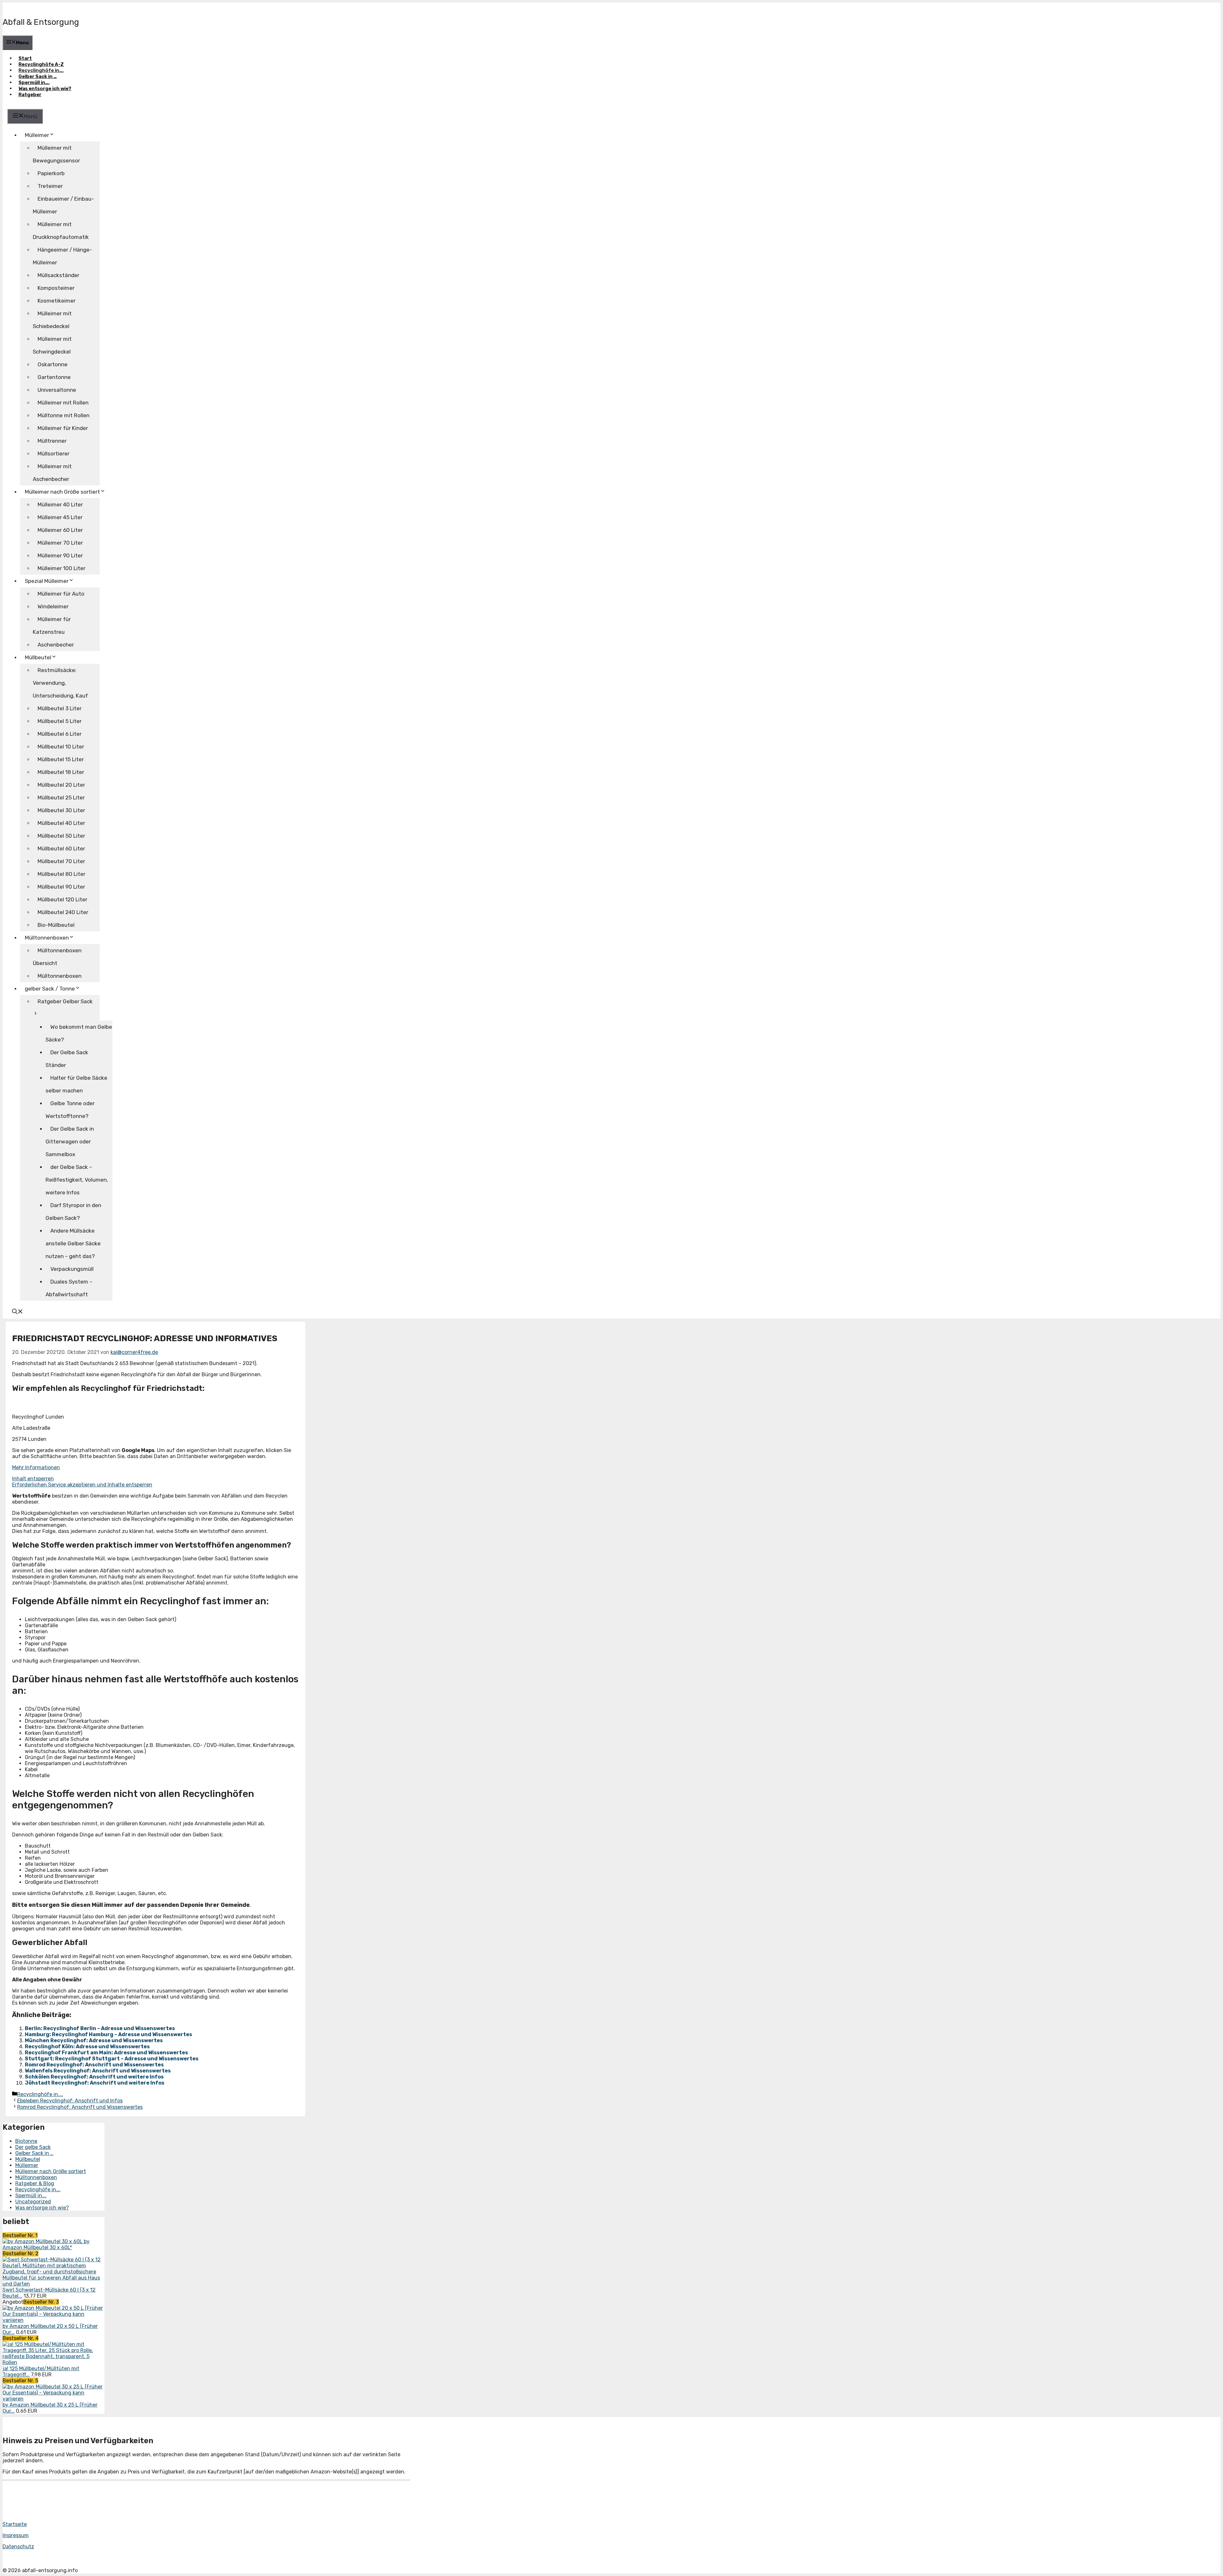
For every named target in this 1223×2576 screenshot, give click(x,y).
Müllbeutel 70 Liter (61, 861)
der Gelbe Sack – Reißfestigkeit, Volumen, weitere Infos (77, 1180)
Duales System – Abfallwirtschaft (69, 1288)
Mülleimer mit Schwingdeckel (52, 345)
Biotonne (26, 2141)
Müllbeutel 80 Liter (61, 874)
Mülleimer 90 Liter (60, 555)
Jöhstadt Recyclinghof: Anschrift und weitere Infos (95, 2083)
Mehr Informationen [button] (36, 1467)
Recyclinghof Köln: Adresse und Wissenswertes (87, 2046)
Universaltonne (57, 390)
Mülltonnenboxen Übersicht (57, 957)
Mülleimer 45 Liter (60, 517)
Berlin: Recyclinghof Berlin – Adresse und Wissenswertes (100, 2028)
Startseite (15, 2524)
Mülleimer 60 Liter (60, 530)
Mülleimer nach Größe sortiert (51, 2171)
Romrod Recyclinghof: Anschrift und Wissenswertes (94, 2065)
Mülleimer (37, 135)
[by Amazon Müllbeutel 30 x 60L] (43, 2241)
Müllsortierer (54, 454)
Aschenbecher (56, 645)
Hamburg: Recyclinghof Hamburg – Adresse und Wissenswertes (108, 2034)
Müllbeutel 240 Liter (63, 912)
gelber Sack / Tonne (50, 989)
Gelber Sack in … (38, 76)
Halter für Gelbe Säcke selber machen (76, 1084)
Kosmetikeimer (57, 301)
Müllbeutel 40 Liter (61, 823)
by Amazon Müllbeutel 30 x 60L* (46, 2244)
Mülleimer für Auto (61, 594)
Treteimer (50, 186)
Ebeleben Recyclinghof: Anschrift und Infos (70, 2101)
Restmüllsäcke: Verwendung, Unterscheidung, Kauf (60, 683)
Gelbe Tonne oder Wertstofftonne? (70, 1110)
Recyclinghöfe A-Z (41, 64)
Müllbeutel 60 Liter (61, 848)
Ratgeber (30, 95)
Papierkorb (51, 173)
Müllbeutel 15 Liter (61, 759)
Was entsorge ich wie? (45, 89)
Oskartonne (53, 364)
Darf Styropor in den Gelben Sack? (73, 1212)
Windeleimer (53, 606)
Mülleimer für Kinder (63, 428)
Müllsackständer (58, 275)
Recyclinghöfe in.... (40, 2094)
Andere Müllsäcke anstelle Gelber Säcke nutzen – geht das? (73, 1243)
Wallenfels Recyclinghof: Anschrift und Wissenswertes (98, 2071)
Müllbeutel (28, 2159)
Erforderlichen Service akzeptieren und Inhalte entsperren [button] (82, 1485)
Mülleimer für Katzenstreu (52, 626)
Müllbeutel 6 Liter (60, 734)
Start (25, 58)
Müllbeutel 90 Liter (61, 887)
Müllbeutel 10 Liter (61, 747)
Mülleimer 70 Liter (60, 543)
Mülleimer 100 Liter (61, 568)
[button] (18, 1312)
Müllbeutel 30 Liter (61, 810)
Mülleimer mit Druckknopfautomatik (61, 231)
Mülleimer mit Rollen (63, 403)
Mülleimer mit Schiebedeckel (52, 320)
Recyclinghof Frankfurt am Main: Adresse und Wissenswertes (106, 2053)
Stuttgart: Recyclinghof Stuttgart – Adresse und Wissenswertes (112, 2059)
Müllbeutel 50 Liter (61, 836)
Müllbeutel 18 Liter (61, 772)
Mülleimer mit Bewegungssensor (56, 154)
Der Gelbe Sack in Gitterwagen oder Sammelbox (70, 1141)
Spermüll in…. (34, 82)
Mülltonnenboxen (47, 938)
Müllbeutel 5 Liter (60, 721)
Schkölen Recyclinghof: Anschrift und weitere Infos (94, 2077)
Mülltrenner (52, 441)
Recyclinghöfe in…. (41, 70)
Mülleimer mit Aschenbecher (52, 473)
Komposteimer (56, 288)
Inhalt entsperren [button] (33, 1479)
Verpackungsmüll (72, 1269)
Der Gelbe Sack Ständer (67, 1059)
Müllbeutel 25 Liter (61, 798)
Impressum (16, 2535)
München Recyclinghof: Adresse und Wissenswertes (94, 2040)
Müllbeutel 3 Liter (60, 708)
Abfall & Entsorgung (41, 22)
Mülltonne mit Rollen (64, 415)
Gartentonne (54, 377)
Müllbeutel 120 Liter (62, 899)
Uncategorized (33, 2202)
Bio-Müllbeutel (56, 925)
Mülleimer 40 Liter (60, 504)
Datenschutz (18, 2547)
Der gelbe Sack (33, 2147)
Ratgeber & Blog (35, 2183)
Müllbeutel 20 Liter (61, 785)
